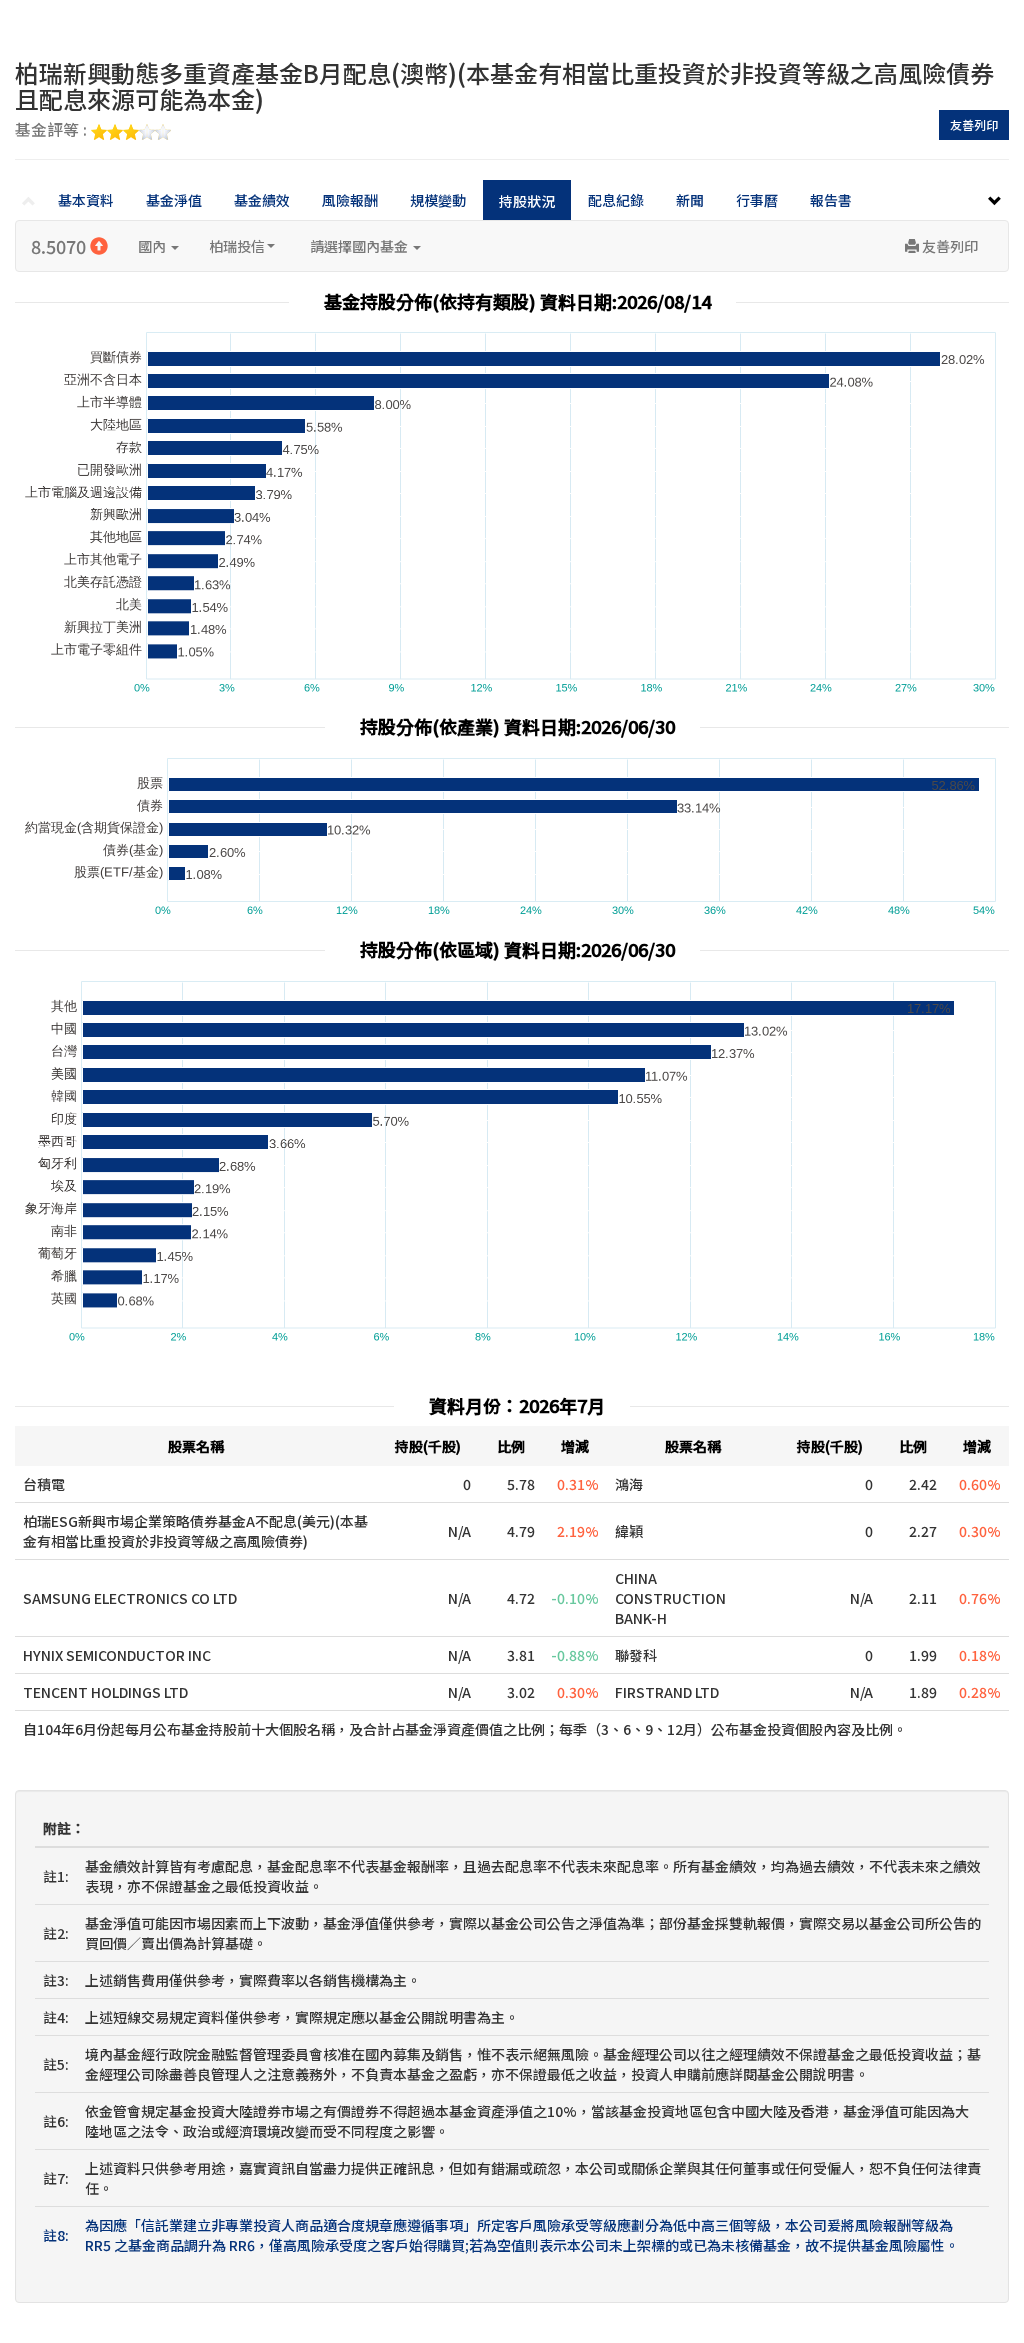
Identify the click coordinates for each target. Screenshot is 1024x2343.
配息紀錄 (616, 200)
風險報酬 (350, 200)
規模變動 (438, 200)
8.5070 (60, 246)
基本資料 (86, 200)
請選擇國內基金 (360, 246)
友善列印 (974, 124)
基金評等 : (53, 131)
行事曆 (757, 200)
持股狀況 (527, 201)
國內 (153, 246)
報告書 (831, 200)
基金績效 (262, 200)
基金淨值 (174, 200)
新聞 (690, 200)
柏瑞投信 (237, 246)
